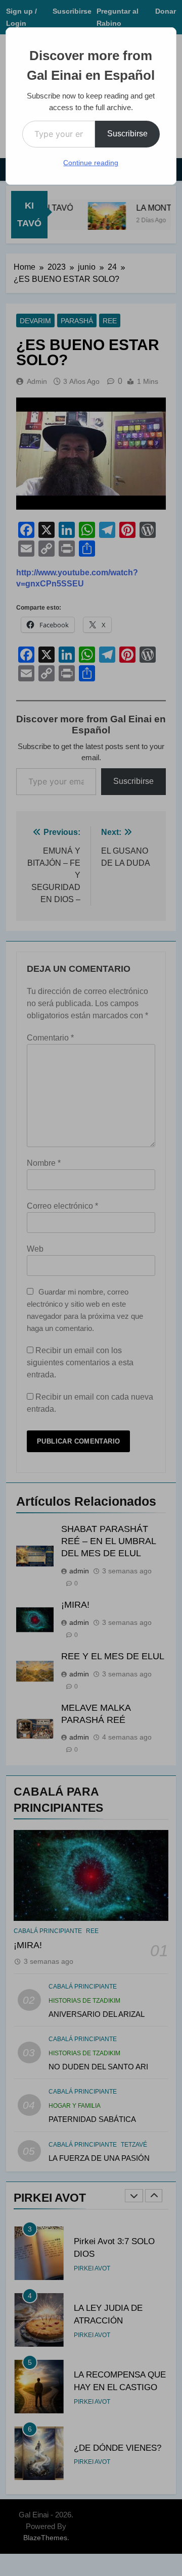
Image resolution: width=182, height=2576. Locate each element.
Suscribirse (127, 134)
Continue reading (91, 163)
